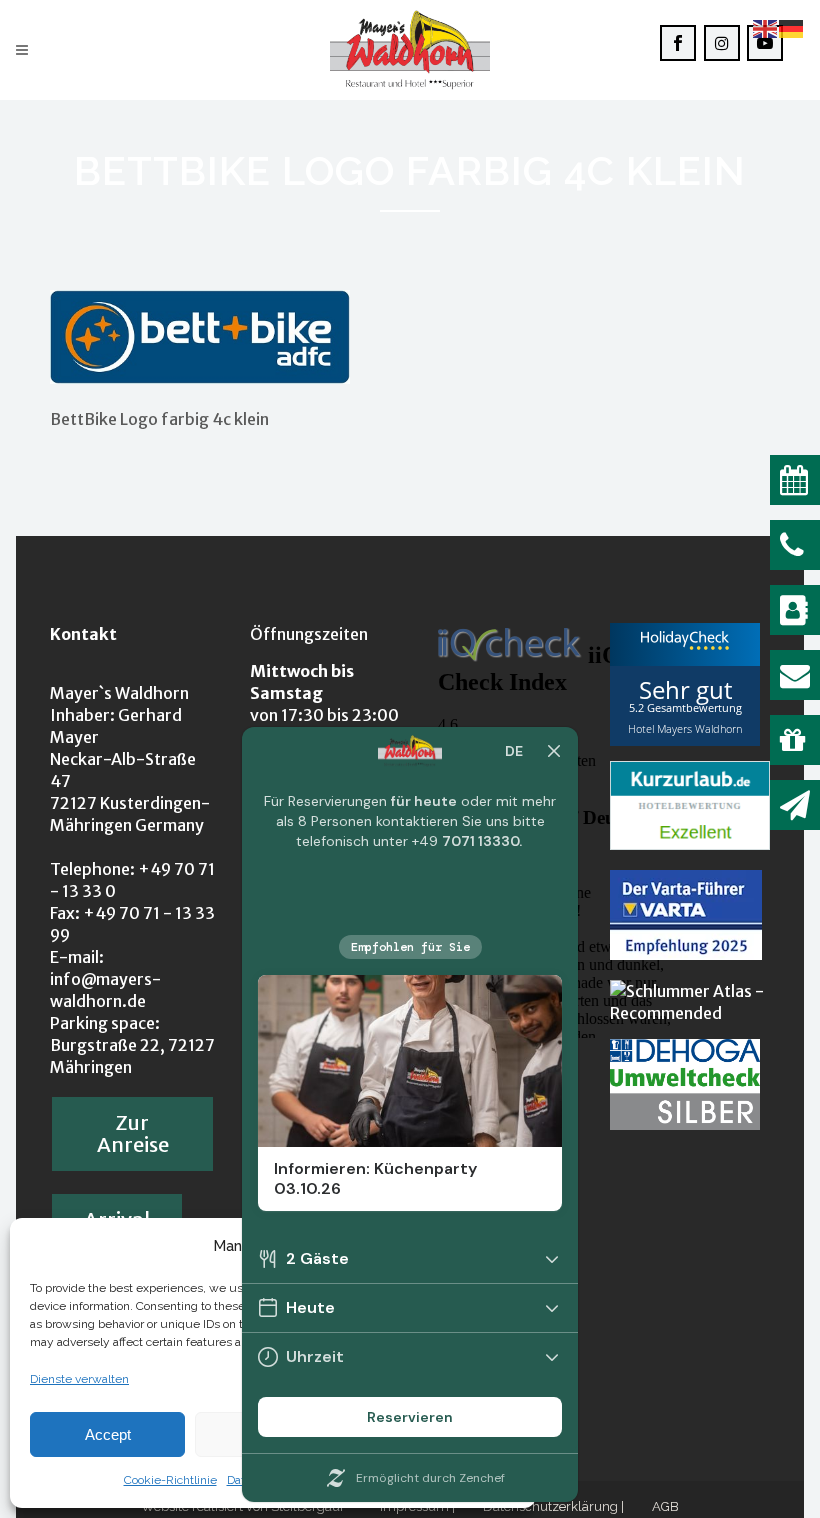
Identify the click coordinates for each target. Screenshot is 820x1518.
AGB (665, 1506)
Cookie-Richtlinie (170, 1480)
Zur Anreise (133, 1133)
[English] (766, 27)
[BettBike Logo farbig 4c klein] (200, 378)
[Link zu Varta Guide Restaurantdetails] (686, 954)
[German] (792, 27)
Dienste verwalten (79, 1379)
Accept (108, 1434)
